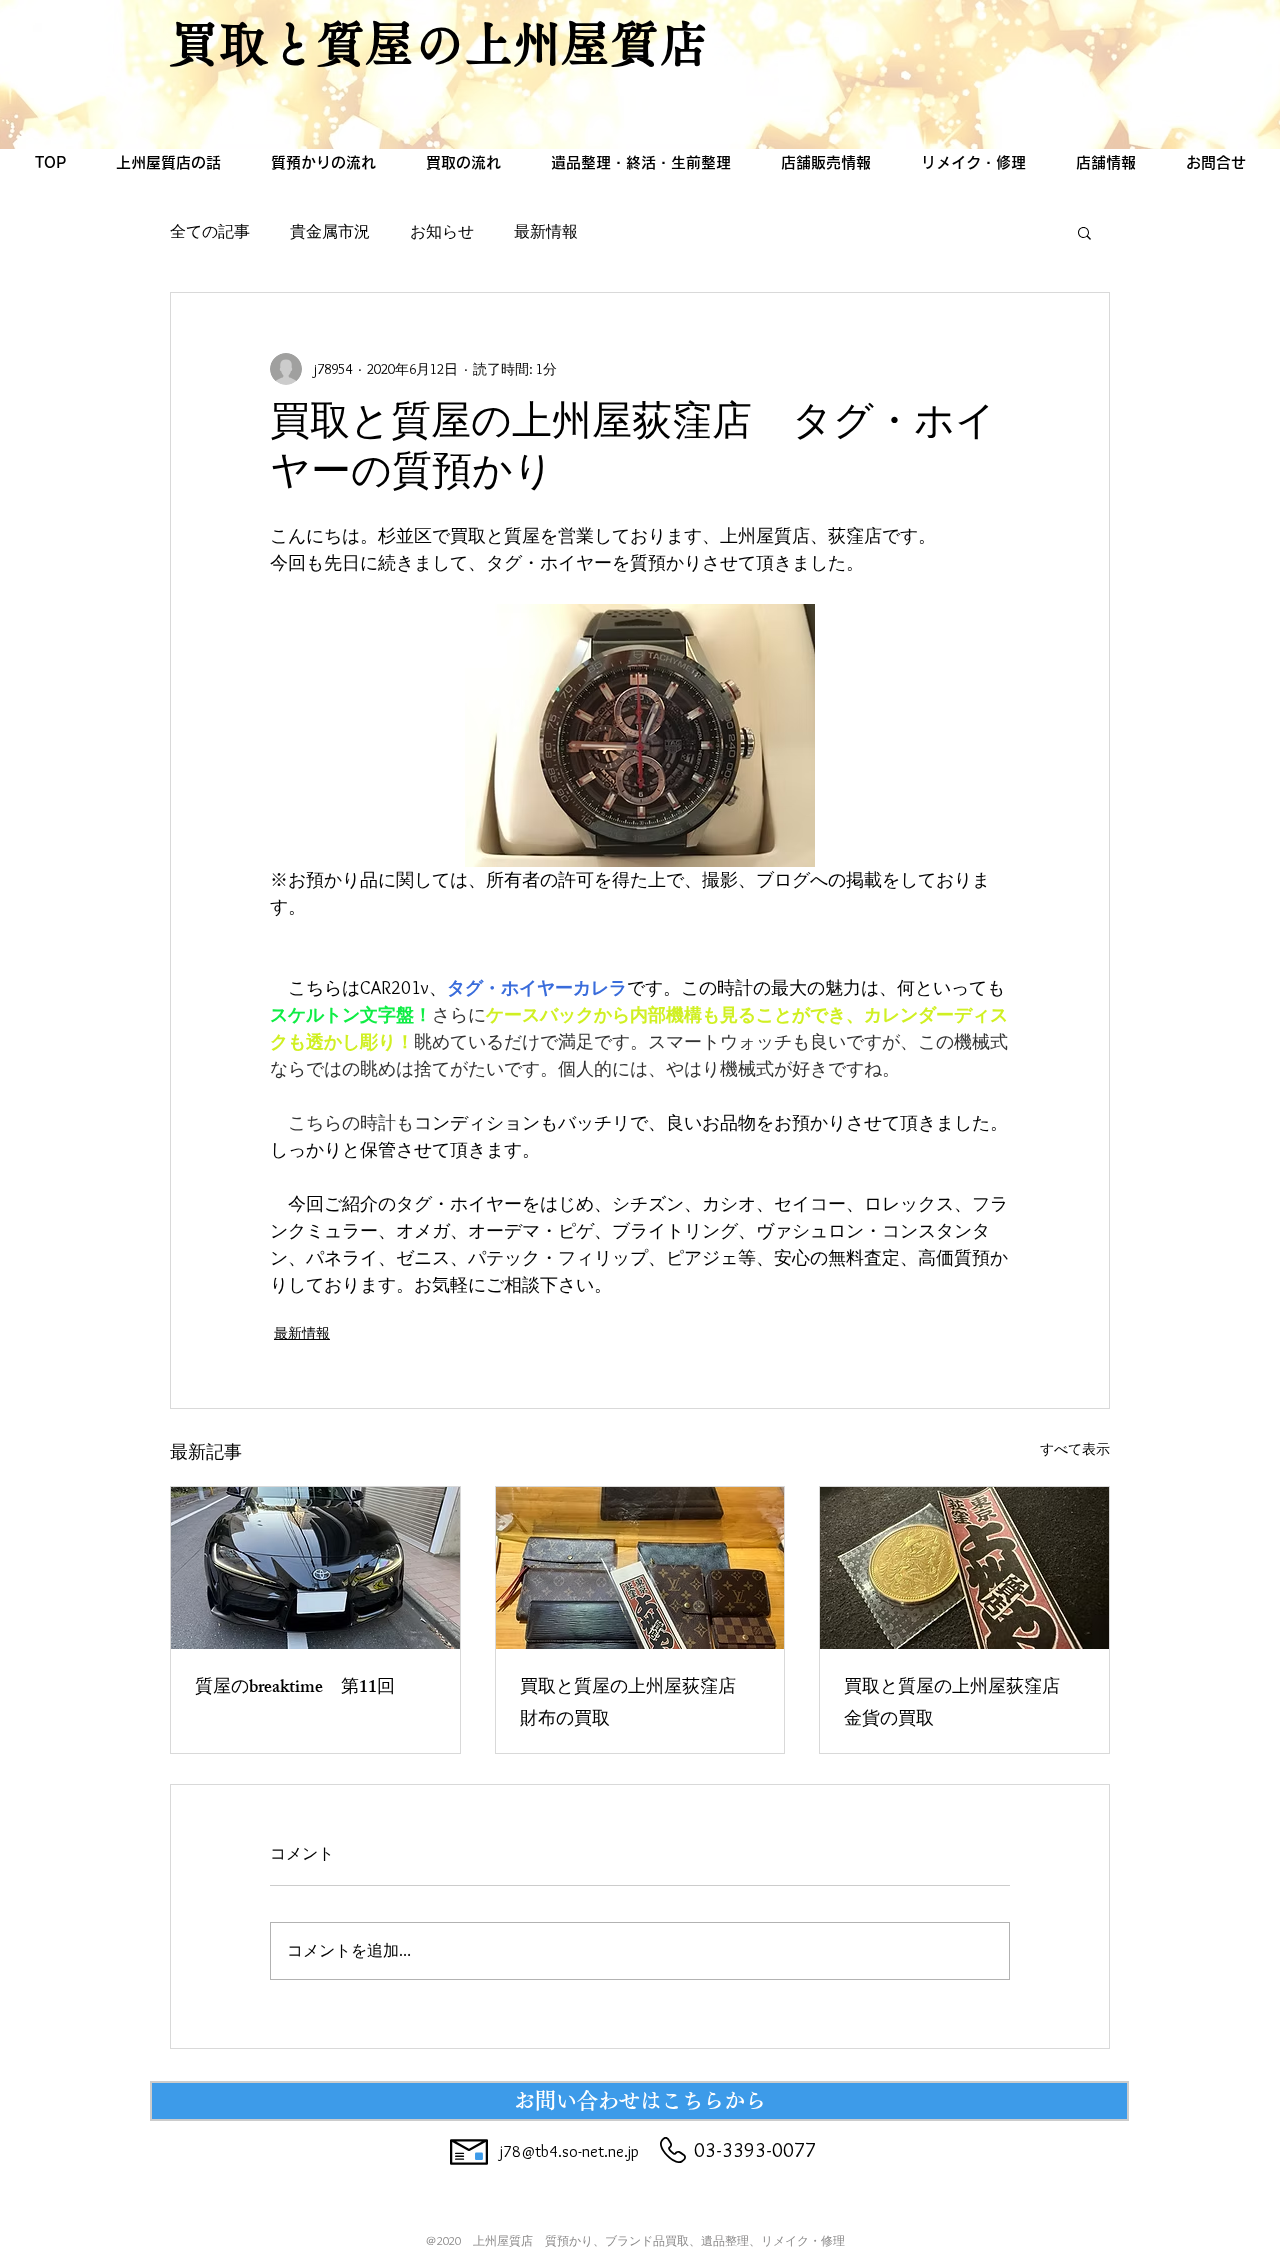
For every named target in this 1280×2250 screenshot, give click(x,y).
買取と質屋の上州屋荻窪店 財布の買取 (637, 1705)
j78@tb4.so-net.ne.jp (569, 2151)
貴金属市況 (330, 231)
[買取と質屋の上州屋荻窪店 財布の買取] (640, 1568)
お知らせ (442, 231)
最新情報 (546, 231)
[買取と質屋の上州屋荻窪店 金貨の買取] (964, 1568)
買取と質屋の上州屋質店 (439, 43)
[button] (1084, 232)
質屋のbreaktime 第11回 (295, 1689)
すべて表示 (1075, 1449)
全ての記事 (210, 231)
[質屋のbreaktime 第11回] (315, 1568)
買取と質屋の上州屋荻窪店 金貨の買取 (961, 1705)
